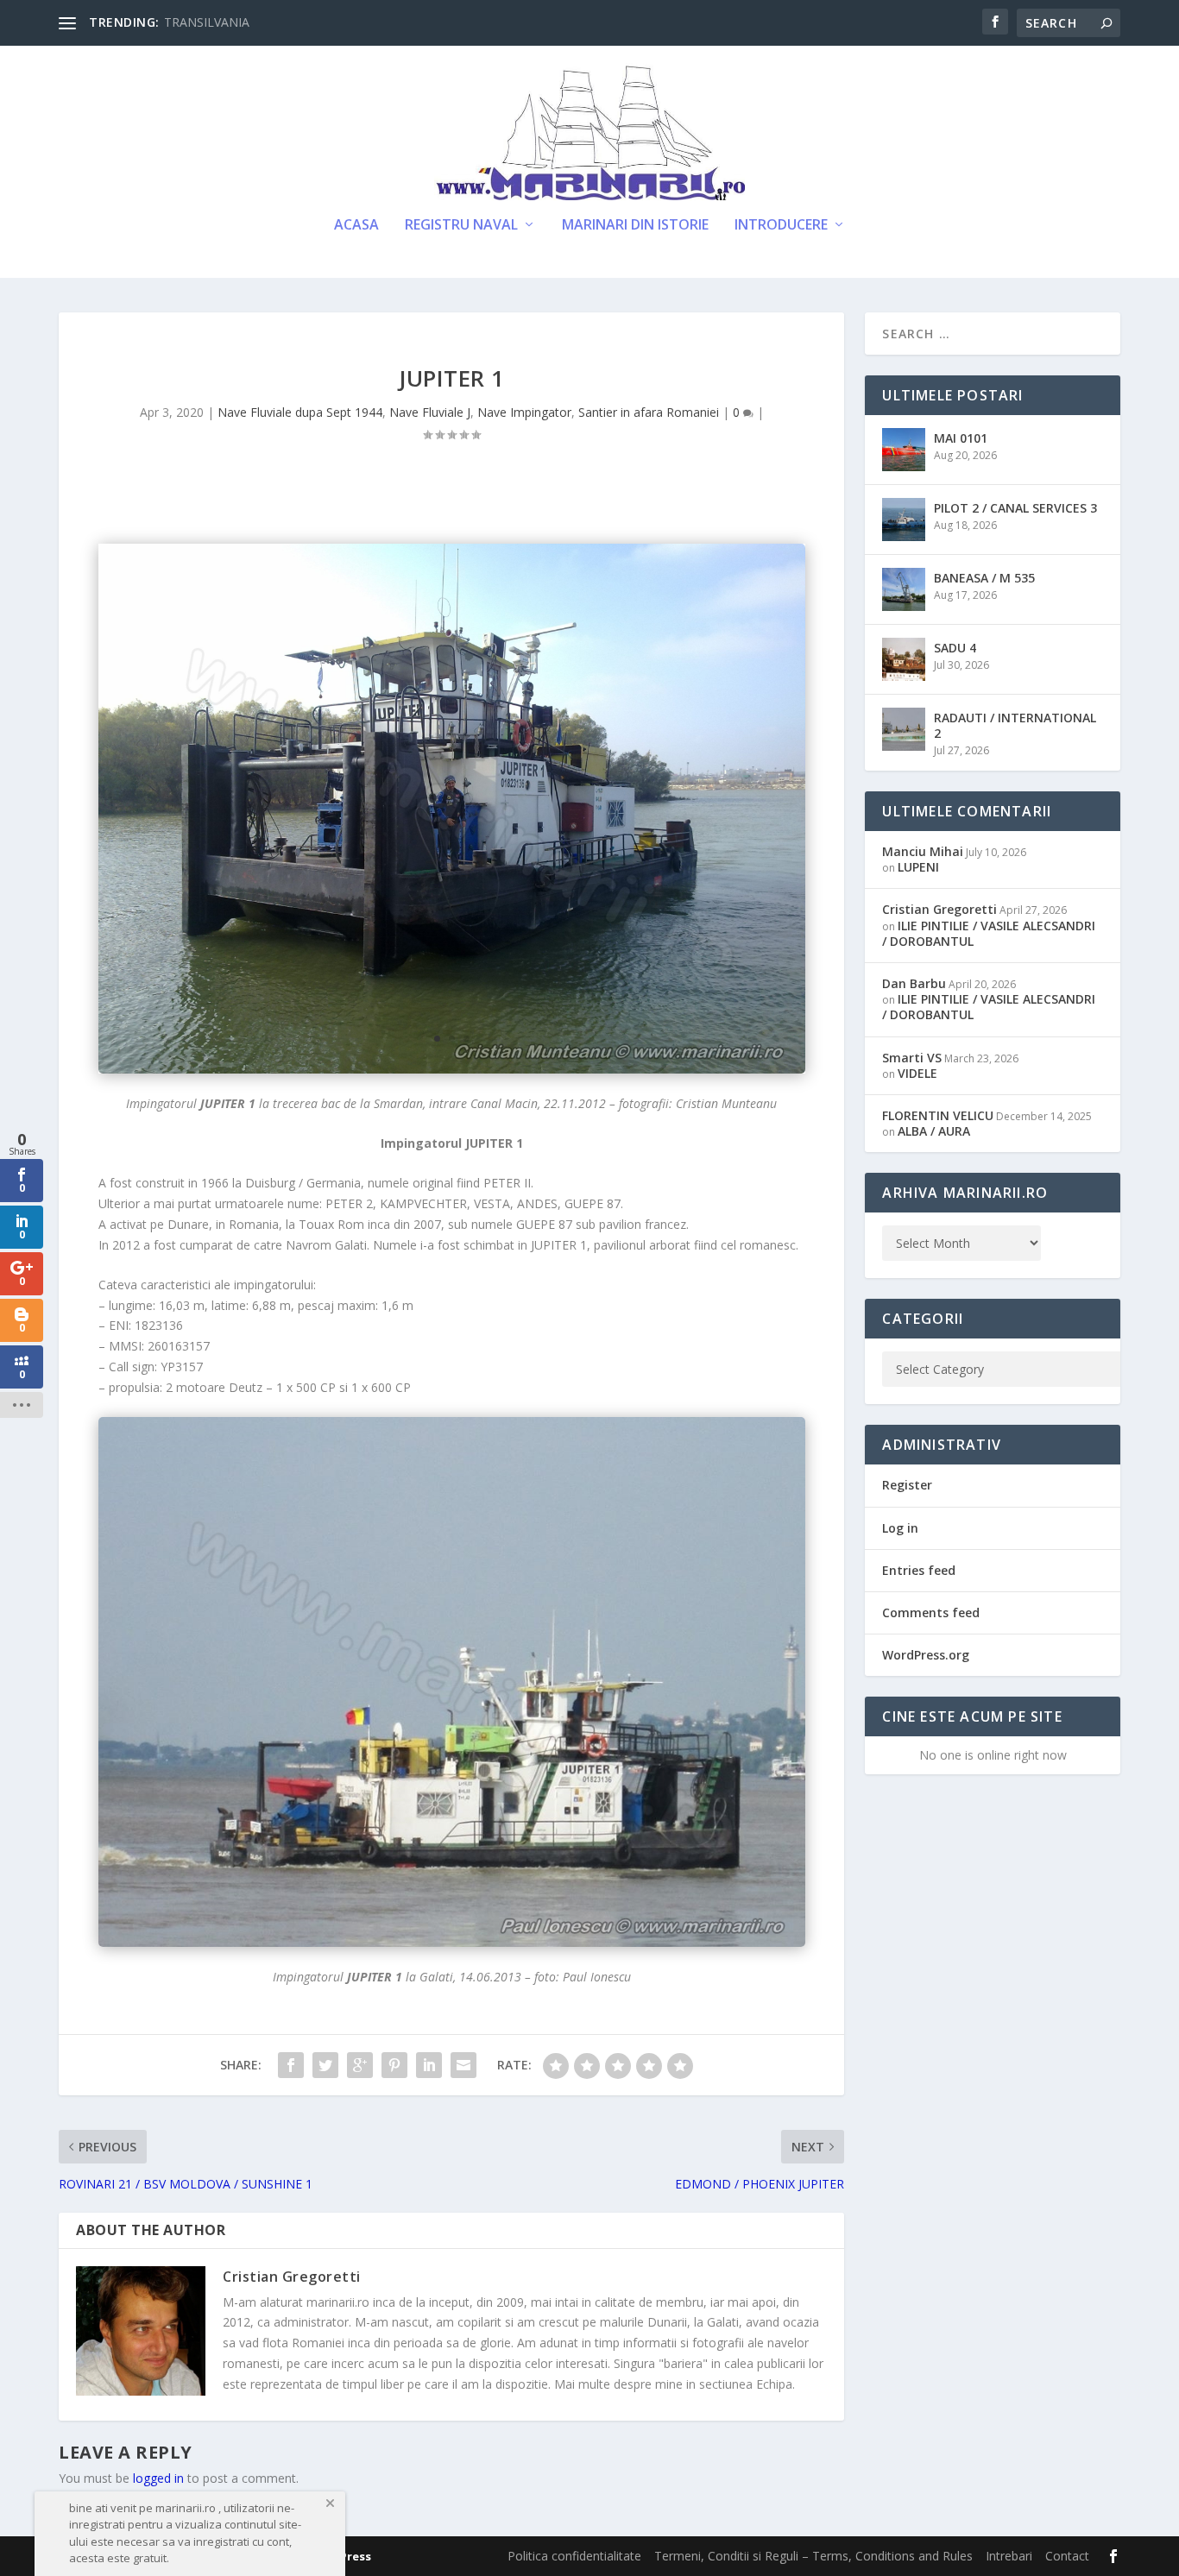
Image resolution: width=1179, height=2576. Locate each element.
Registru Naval (461, 226)
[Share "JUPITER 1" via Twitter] (325, 2065)
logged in (158, 2478)
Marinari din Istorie (635, 226)
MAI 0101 (961, 438)
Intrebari (1009, 2556)
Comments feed (931, 1612)
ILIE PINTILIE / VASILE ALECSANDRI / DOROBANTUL (989, 933)
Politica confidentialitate (574, 2556)
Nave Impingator (524, 412)
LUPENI (918, 867)
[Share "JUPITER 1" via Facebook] (291, 2065)
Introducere (781, 226)
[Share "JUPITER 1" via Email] (463, 2065)
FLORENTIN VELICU (938, 1115)
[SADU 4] (904, 659)
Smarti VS (912, 1058)
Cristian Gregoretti (292, 2277)
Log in (900, 1528)
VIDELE (917, 1073)
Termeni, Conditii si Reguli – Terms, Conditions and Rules (813, 2556)
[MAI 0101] (904, 450)
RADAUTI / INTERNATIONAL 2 (1015, 725)
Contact (1067, 2556)
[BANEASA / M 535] (904, 589)
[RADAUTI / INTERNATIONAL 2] (904, 729)
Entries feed (919, 1570)
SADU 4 (955, 648)
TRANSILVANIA (207, 22)
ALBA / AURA (934, 1131)
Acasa (356, 226)
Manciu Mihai (923, 851)
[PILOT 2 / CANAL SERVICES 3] (904, 520)
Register (907, 1485)
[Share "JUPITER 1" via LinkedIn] (429, 2065)
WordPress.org (926, 1655)
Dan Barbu (914, 983)
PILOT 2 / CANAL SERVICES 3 (1015, 508)
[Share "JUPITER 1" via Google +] (360, 2065)
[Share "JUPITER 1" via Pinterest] (394, 2065)
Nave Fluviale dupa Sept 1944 (300, 412)
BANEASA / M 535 (984, 578)
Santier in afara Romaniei (649, 412)
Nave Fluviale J (430, 412)
